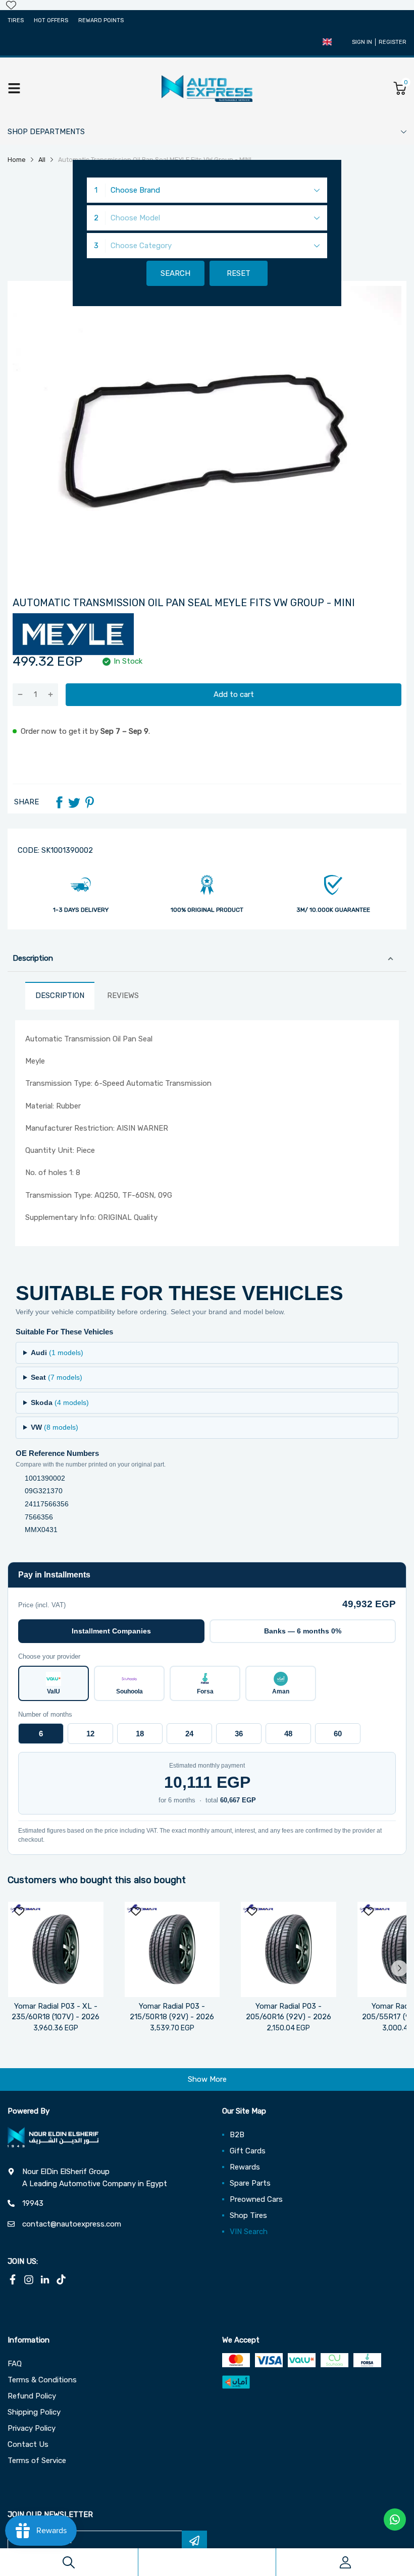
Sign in (362, 42)
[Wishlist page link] (11, 5)
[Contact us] (395, 2520)
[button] (327, 42)
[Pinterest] (89, 802)
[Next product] (399, 1968)
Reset (239, 273)
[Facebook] (59, 802)
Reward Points (101, 20)
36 (239, 1734)
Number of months (45, 1714)
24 (189, 1734)
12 (90, 1734)
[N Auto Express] (207, 88)
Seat (57, 1377)
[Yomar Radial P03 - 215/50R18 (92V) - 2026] (172, 1949)
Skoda (60, 1402)
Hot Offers (51, 20)
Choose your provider (49, 1656)
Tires (16, 20)
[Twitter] (74, 802)
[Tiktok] (61, 2279)
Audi (57, 1353)
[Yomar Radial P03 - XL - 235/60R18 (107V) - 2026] (56, 1949)
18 (140, 1734)
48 (288, 1734)
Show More (207, 2079)
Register (393, 42)
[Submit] (194, 2541)
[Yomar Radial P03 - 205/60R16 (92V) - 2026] (289, 1949)
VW (55, 1427)
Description (33, 958)
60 (338, 1734)
